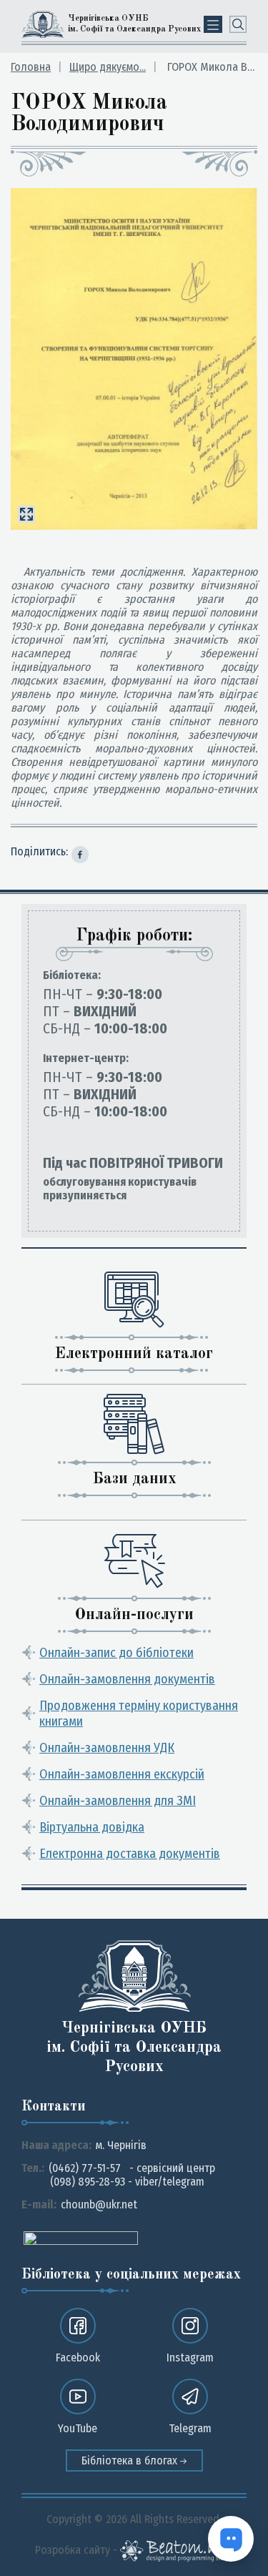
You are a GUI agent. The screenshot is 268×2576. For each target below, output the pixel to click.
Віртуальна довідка (92, 1827)
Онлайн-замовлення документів (127, 1679)
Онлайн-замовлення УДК (107, 1748)
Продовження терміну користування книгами (139, 1714)
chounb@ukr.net (99, 2204)
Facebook (78, 2358)
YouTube (78, 2428)
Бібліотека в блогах (131, 2461)
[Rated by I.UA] (81, 2237)
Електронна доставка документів (130, 1854)
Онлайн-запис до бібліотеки (116, 1653)
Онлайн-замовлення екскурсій (122, 1774)
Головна (31, 67)
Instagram (190, 2358)
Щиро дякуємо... (108, 67)
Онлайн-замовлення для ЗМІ (118, 1801)
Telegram (190, 2428)
